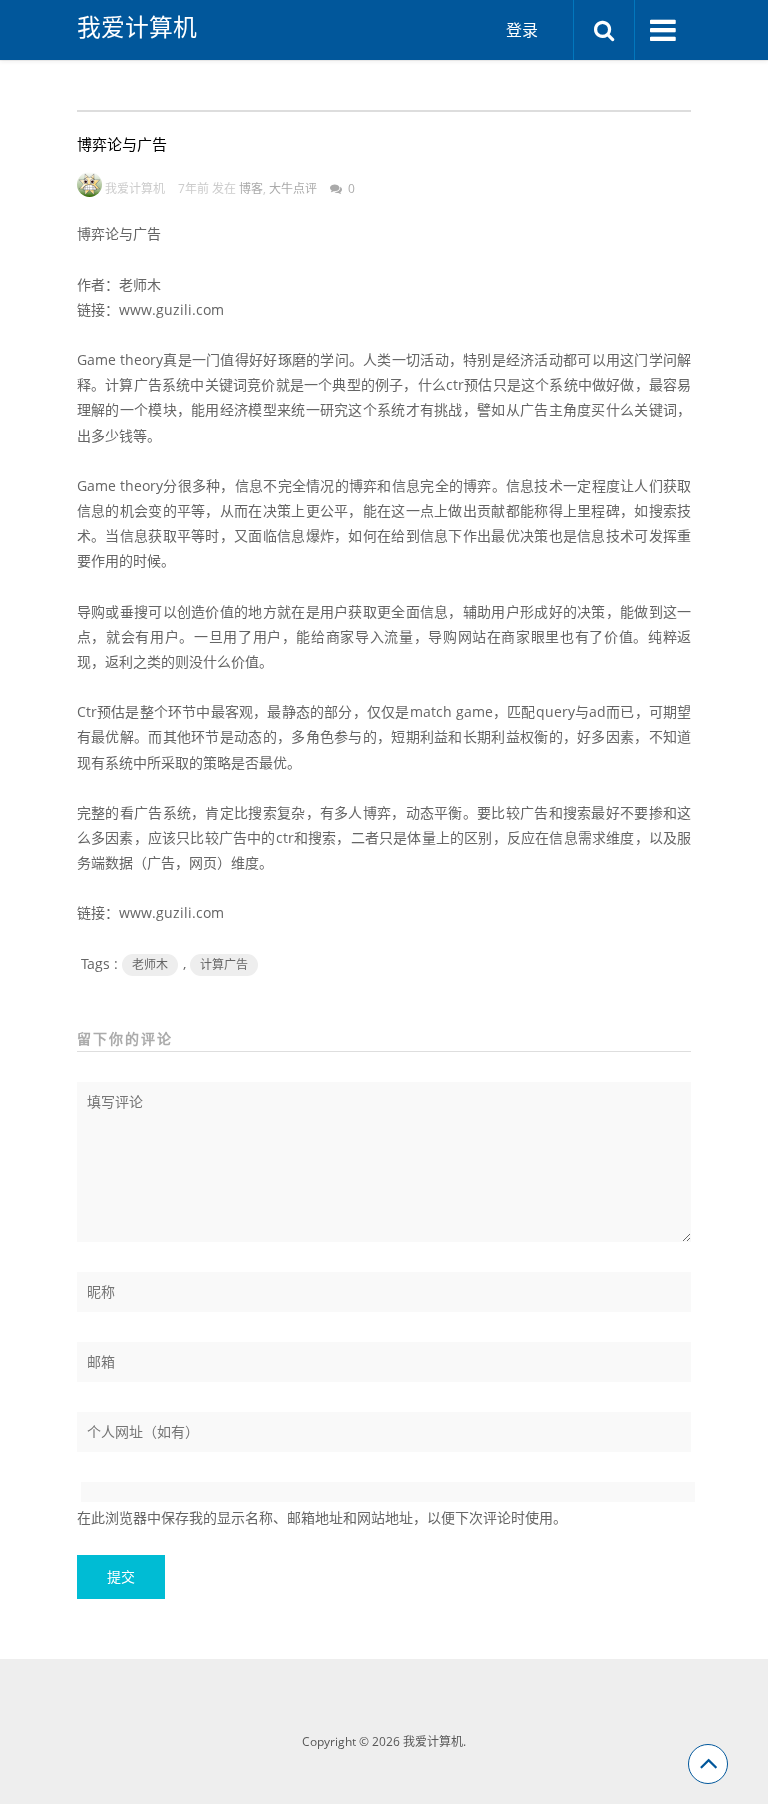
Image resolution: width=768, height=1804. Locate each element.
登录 (522, 30)
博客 (251, 188)
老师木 (150, 964)
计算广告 (224, 964)
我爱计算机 (137, 27)
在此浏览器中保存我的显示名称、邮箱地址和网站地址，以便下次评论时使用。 (322, 1517)
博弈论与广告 (122, 144)
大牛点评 (293, 188)
